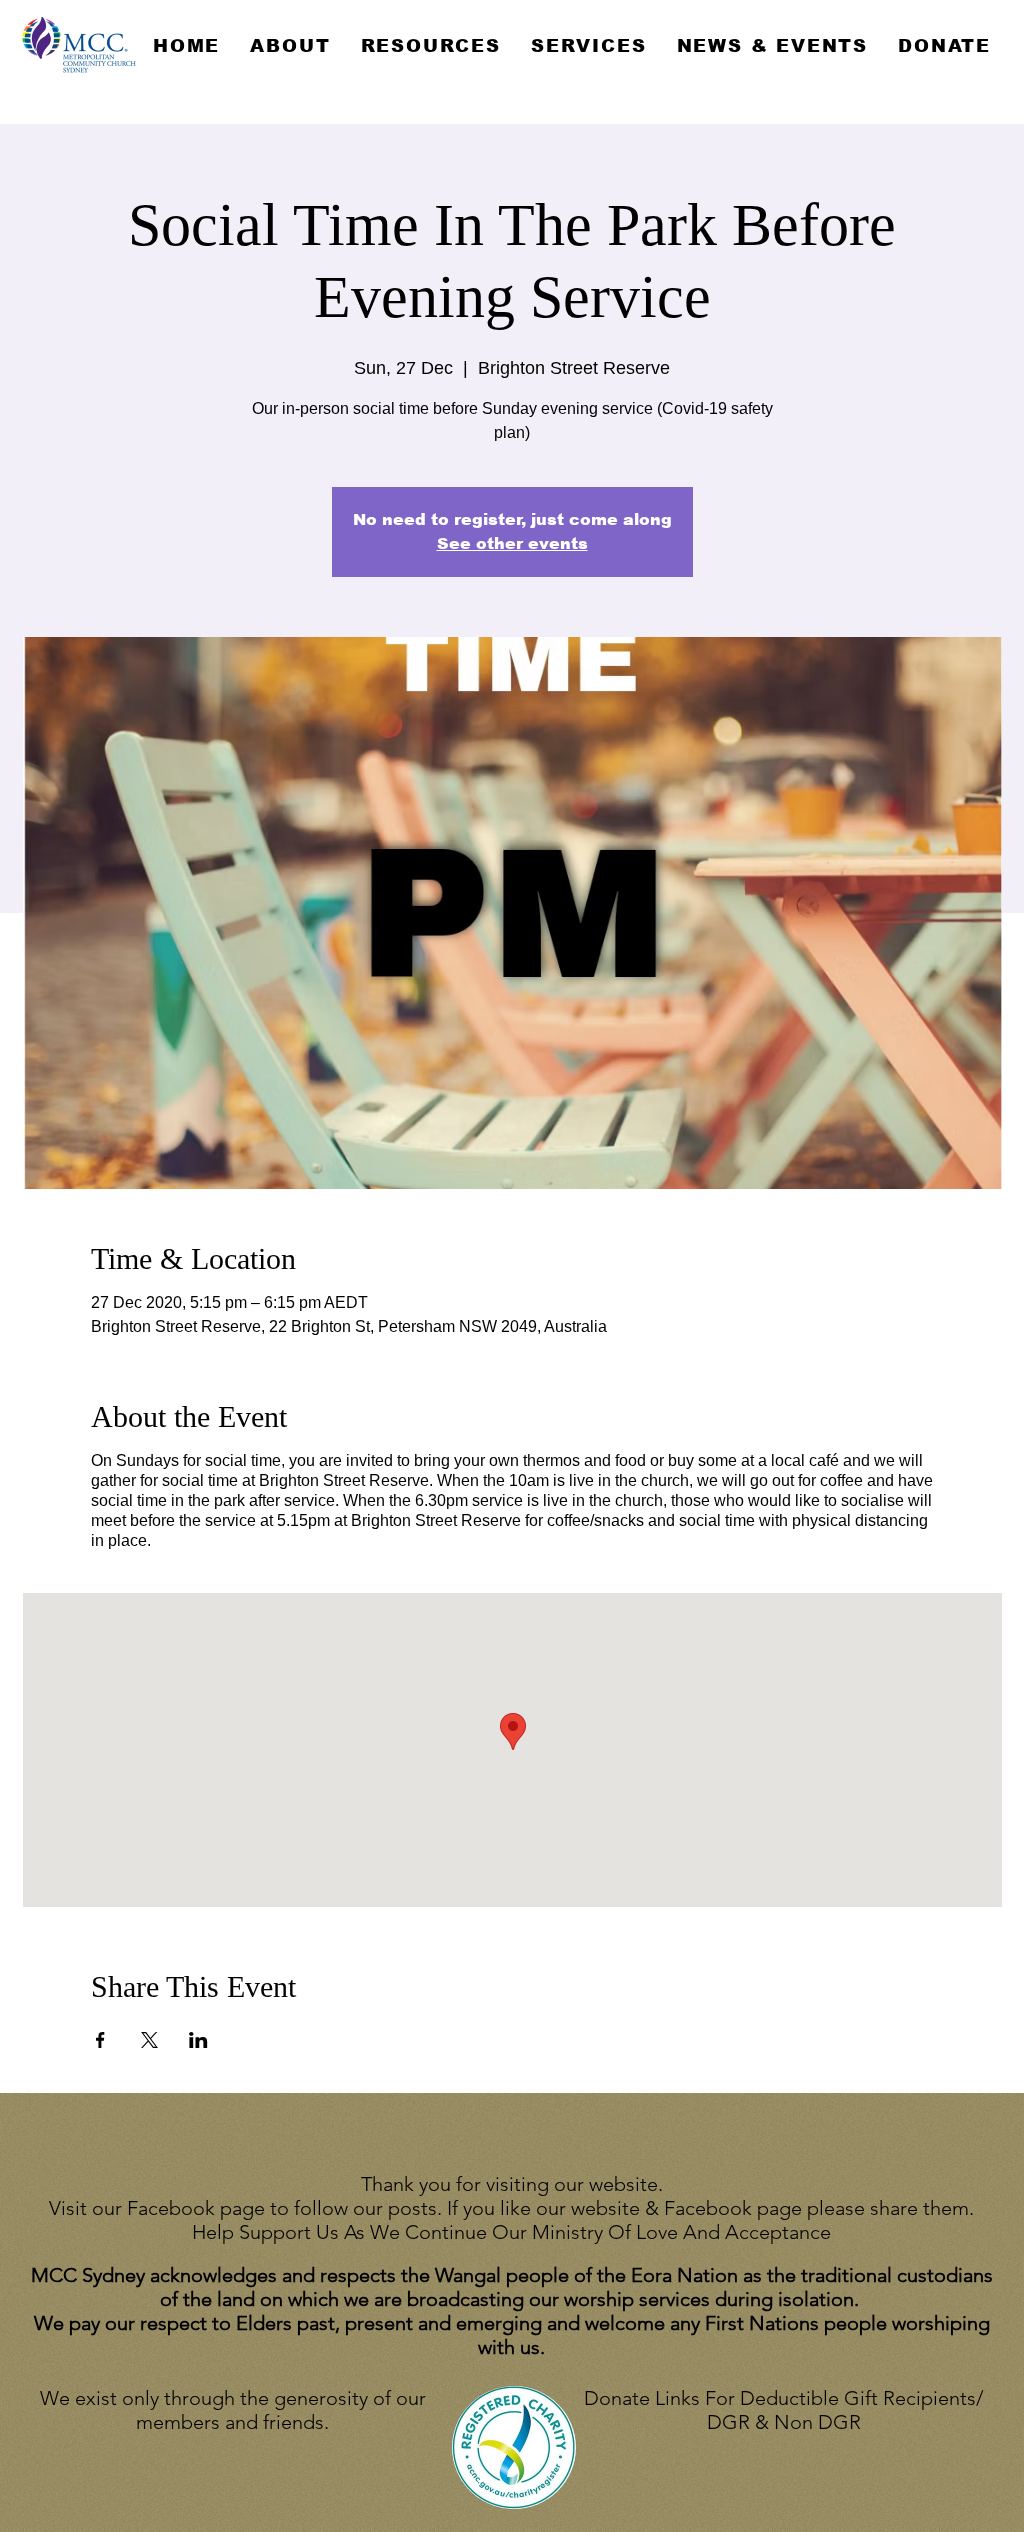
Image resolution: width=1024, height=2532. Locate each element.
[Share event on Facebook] (100, 2040)
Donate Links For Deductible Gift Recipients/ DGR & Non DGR (783, 2410)
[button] (290, 46)
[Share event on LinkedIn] (198, 2040)
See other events (512, 543)
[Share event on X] (149, 2040)
